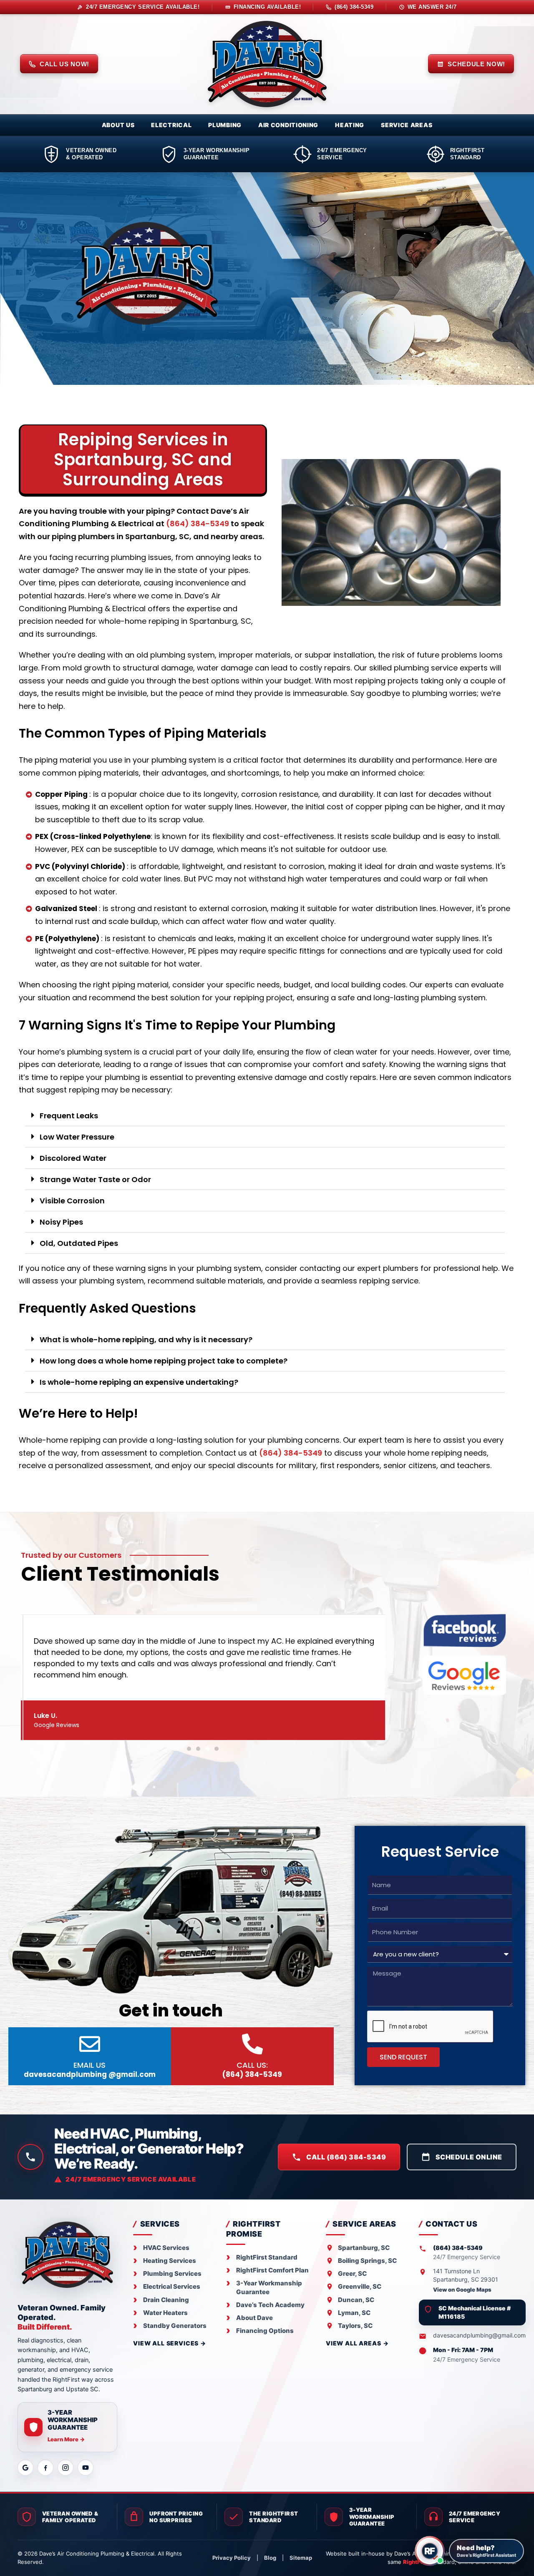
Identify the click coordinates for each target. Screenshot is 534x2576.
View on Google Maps (462, 2290)
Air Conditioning (288, 125)
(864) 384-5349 (198, 523)
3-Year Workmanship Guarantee (269, 2287)
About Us (118, 125)
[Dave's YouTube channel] (86, 2468)
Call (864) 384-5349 (346, 2157)
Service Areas (407, 125)
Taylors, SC (355, 2326)
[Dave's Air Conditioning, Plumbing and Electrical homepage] (267, 64)
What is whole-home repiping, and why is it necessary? (146, 1339)
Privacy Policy (232, 2558)
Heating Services (170, 2261)
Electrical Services (172, 2286)
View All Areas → (357, 2343)
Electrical (171, 125)
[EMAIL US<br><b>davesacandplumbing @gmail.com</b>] (90, 2044)
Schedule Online (469, 2157)
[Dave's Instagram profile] (65, 2468)
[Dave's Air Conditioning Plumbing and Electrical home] (67, 2255)
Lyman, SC (354, 2313)
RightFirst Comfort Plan (272, 2270)
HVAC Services (166, 2248)
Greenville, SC (360, 2286)
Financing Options (265, 2331)
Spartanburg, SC (364, 2248)
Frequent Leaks (69, 1116)
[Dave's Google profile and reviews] (25, 2468)
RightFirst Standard (267, 2257)
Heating (350, 125)
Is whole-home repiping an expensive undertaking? (139, 1382)
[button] (265, 1116)
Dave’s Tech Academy (270, 2305)
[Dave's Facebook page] (45, 2468)
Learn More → (66, 2439)
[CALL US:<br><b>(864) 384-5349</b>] (252, 2044)
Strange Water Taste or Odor (95, 1179)
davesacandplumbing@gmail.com (479, 2335)
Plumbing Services (172, 2273)
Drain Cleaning (166, 2300)
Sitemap (301, 2558)
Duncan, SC (356, 2300)
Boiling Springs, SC (367, 2261)
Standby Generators (175, 2326)
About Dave (254, 2318)
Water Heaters (165, 2313)
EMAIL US (90, 2070)
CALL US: (252, 2070)
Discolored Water (73, 1158)
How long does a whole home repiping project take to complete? (164, 1361)
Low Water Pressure (77, 1137)
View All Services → (170, 2343)
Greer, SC (352, 2273)
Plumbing (225, 125)
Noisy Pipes (61, 1222)
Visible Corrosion (72, 1201)
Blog (270, 2558)
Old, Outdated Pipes (79, 1243)
